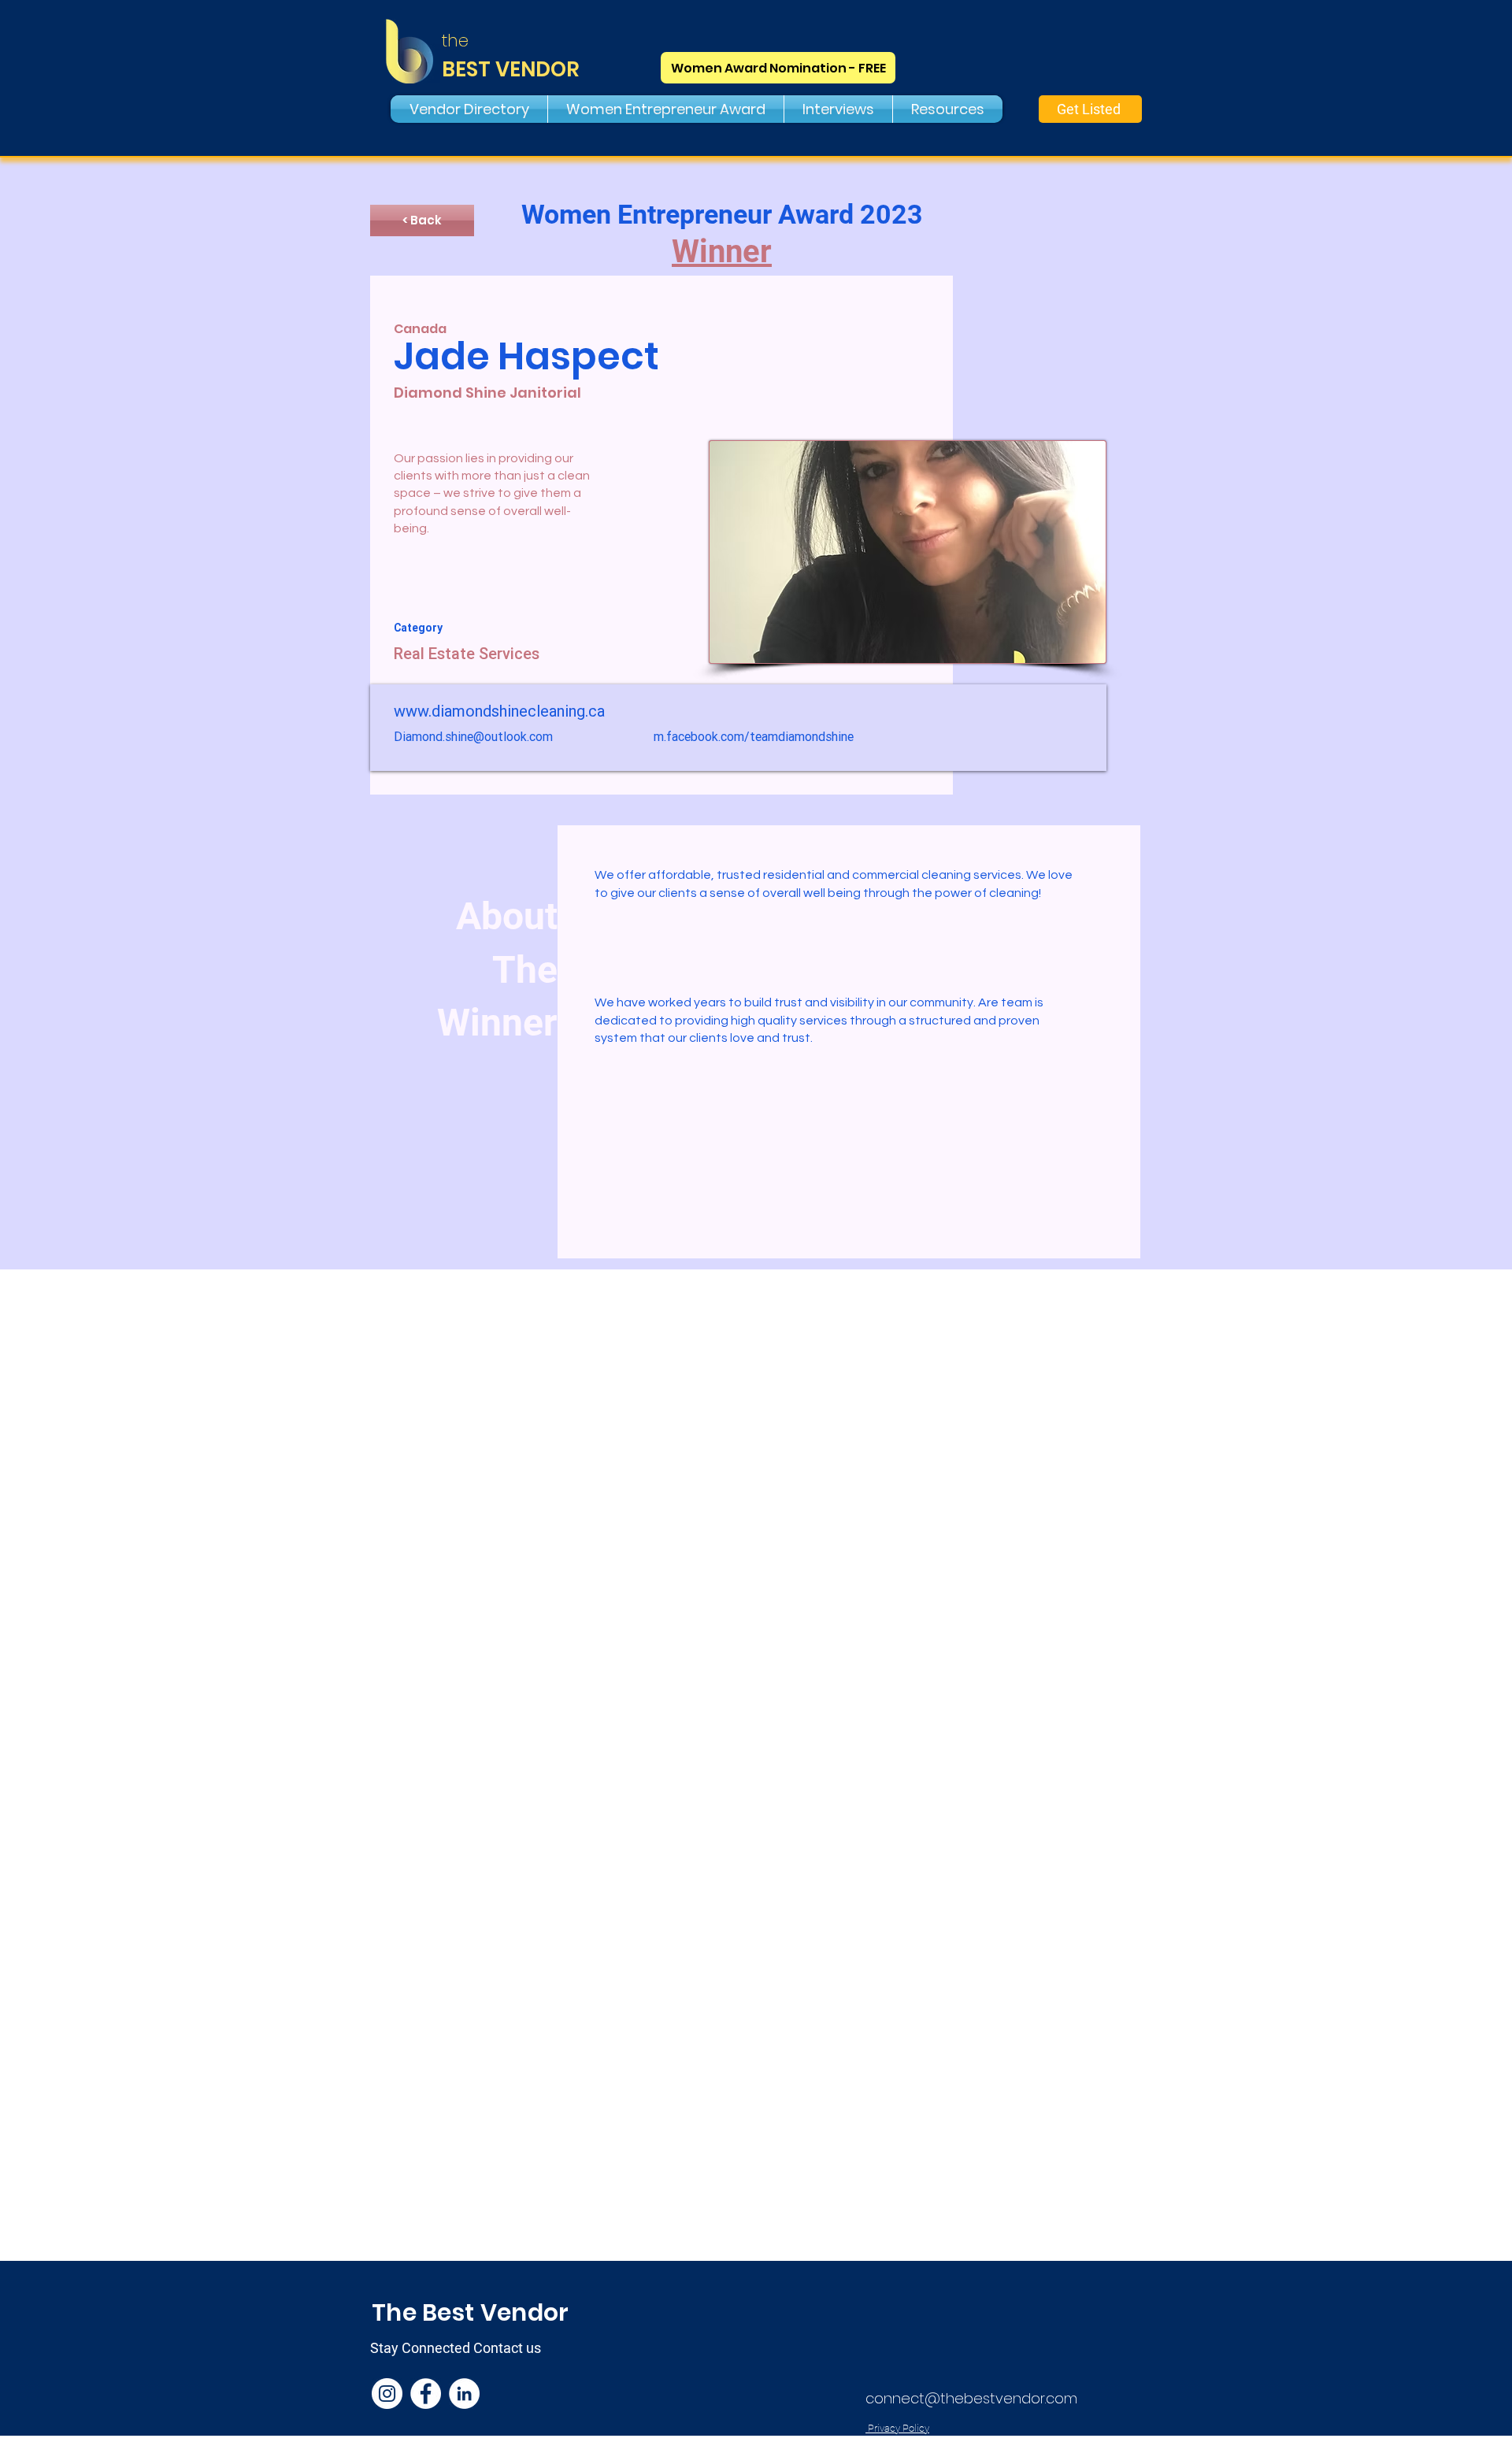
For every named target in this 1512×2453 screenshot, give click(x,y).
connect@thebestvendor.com (971, 2398)
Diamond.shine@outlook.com (473, 736)
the (455, 41)
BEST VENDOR (511, 69)
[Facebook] (426, 2394)
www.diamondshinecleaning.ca (499, 711)
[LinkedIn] (464, 2394)
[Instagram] (387, 2394)
